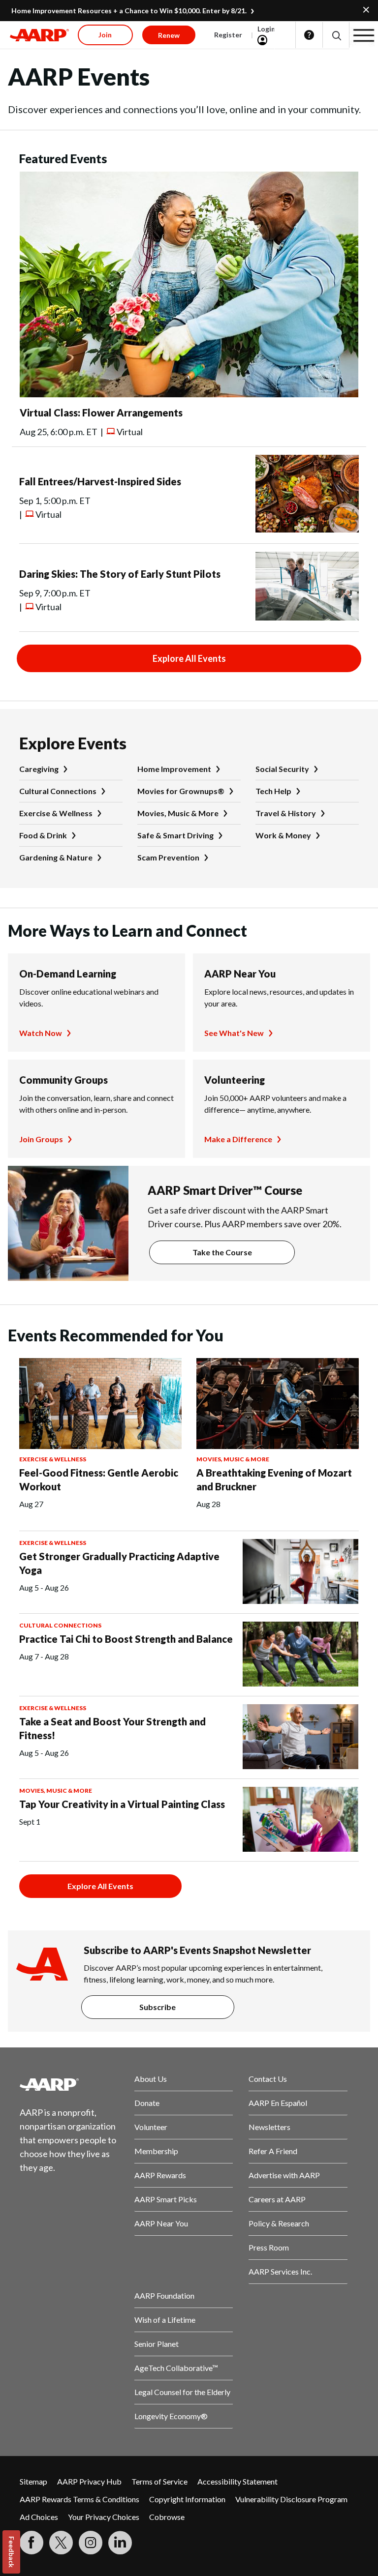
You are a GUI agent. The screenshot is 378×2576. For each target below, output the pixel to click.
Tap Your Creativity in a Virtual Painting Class (122, 1804)
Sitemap (33, 2481)
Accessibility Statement (237, 2481)
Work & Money (283, 835)
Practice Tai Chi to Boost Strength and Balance (126, 1639)
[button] (336, 35)
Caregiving (39, 769)
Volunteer (151, 2127)
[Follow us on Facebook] (31, 2543)
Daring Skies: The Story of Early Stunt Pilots (120, 574)
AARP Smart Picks (166, 2199)
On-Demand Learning (68, 974)
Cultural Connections (58, 791)
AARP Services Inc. (280, 2271)
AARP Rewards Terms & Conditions (79, 2499)
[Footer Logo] (69, 2084)
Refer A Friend (273, 2151)
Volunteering (235, 1080)
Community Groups (63, 1080)
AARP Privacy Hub (89, 2481)
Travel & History (286, 813)
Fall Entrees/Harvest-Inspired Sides (100, 481)
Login (266, 29)
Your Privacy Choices (104, 2517)
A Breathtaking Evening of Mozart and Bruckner (274, 1480)
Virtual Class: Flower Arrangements (101, 413)
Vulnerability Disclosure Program (291, 2499)
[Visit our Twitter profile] (61, 2543)
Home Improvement (174, 769)
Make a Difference (238, 1139)
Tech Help (273, 791)
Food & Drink (43, 835)
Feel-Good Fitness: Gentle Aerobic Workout (99, 1480)
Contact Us (268, 2079)
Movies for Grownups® (181, 791)
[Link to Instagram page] (91, 2543)
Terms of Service (159, 2481)
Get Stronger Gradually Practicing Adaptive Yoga (119, 1563)
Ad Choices (39, 2517)
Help (309, 35)
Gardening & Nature (56, 857)
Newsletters (269, 2127)
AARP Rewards (160, 2175)
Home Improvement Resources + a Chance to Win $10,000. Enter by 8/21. (129, 11)
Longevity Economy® (171, 2416)
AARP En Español (278, 2103)
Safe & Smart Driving (175, 835)
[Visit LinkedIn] (120, 2543)
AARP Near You (240, 974)
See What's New (234, 1033)
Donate (147, 2103)
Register (228, 35)
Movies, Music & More (178, 813)
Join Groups (41, 1139)
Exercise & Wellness (56, 813)
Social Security (282, 769)
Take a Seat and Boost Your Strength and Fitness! (112, 1728)
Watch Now (41, 1033)
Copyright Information (187, 2499)
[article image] (189, 394)
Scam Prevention (168, 857)
